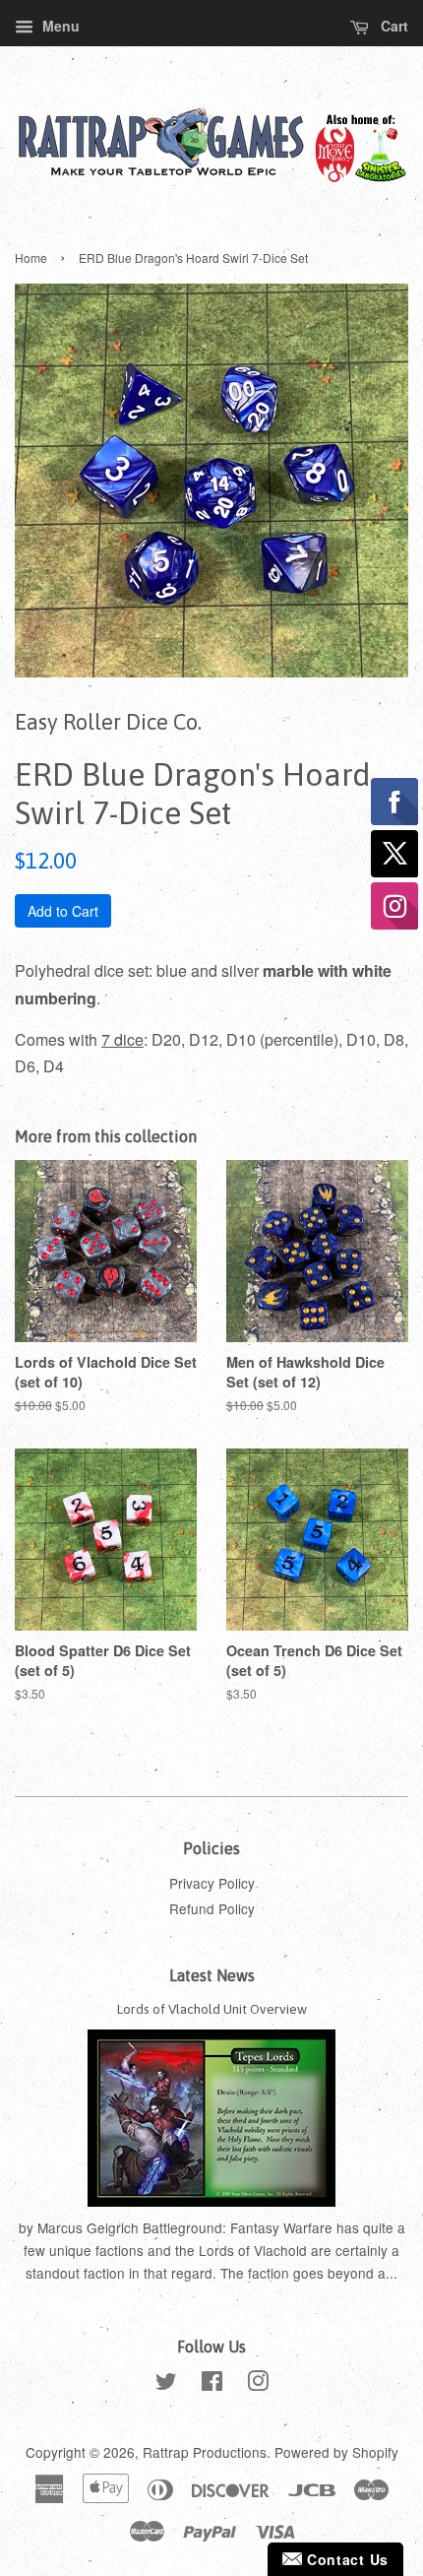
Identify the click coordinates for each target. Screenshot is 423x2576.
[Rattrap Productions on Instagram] (258, 2384)
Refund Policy (212, 1908)
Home (31, 258)
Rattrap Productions (205, 2452)
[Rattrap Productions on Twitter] (166, 2384)
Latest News (212, 1975)
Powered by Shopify (336, 2452)
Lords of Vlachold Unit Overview (212, 2009)
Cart (393, 26)
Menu (59, 26)
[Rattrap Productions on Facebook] (212, 2384)
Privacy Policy (212, 1883)
